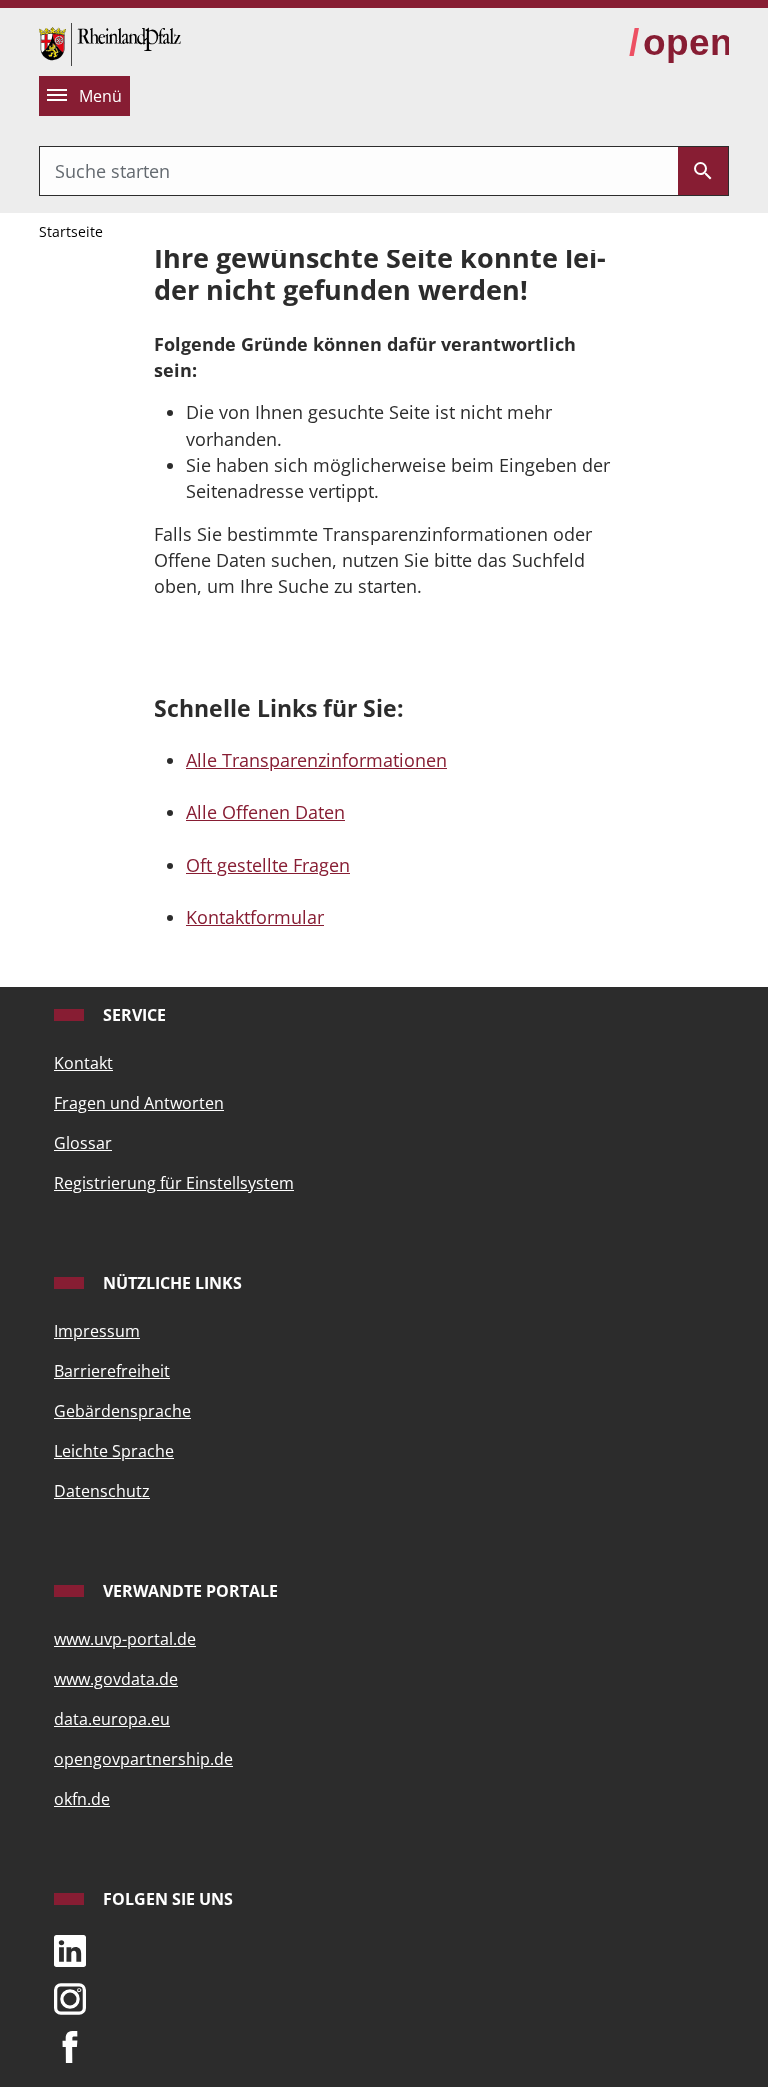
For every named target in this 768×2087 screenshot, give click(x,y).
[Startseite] (110, 42)
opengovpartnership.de (143, 1759)
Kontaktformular (255, 917)
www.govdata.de (116, 1679)
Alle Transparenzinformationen (316, 760)
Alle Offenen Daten (265, 812)
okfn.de (82, 1799)
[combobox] (359, 171)
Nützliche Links (170, 1283)
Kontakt (83, 1063)
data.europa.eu (112, 1719)
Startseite (71, 231)
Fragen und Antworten (139, 1103)
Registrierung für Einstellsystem (174, 1183)
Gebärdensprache (122, 1411)
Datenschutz (102, 1491)
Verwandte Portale (188, 1591)
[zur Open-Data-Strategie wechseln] (679, 43)
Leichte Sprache (114, 1451)
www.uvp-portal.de (125, 1639)
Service (132, 1015)
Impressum (97, 1331)
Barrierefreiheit (112, 1371)
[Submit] (703, 171)
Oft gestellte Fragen (268, 865)
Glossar (83, 1143)
